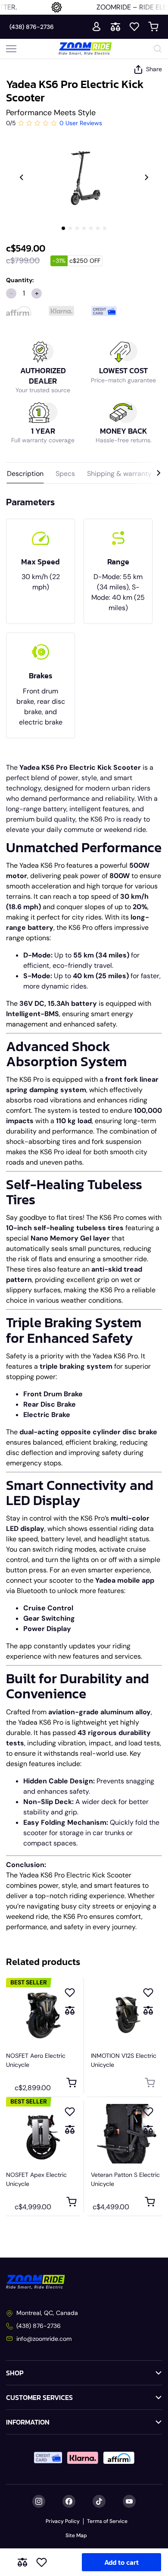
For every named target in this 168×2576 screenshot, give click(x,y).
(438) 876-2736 (32, 27)
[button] (63, 228)
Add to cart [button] (71, 2083)
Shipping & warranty (119, 474)
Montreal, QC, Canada (47, 2313)
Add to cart (121, 2562)
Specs (65, 474)
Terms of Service (107, 2521)
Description (25, 474)
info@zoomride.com (44, 2339)
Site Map (76, 2535)
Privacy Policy (63, 2521)
